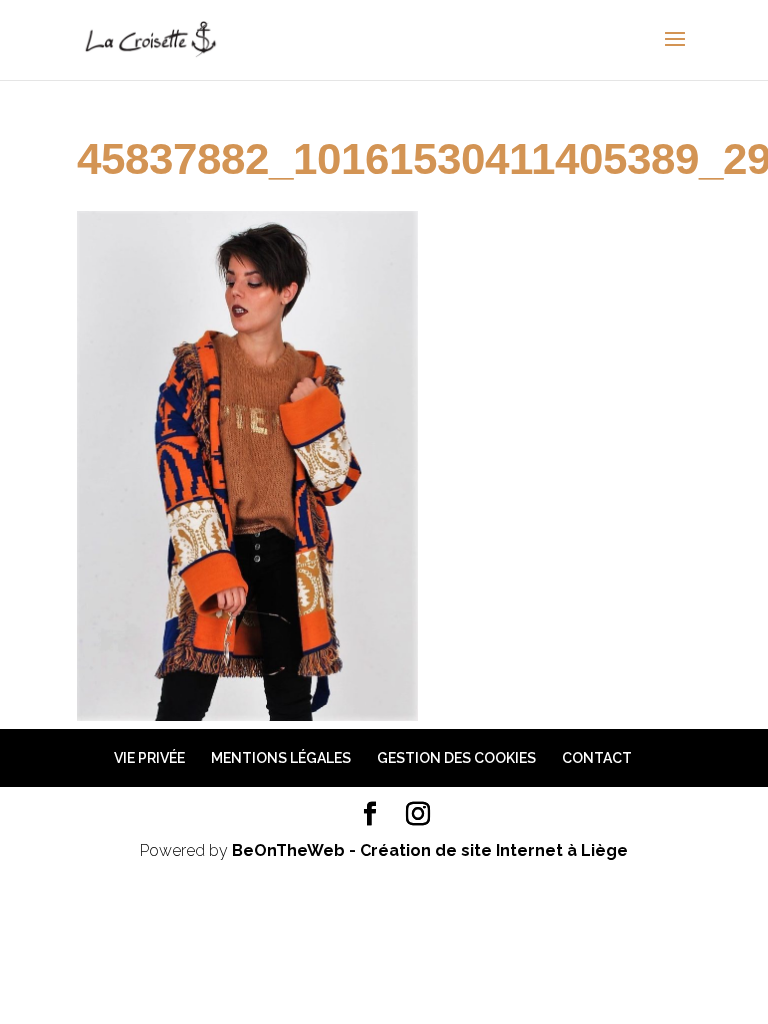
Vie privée (149, 758)
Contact (597, 758)
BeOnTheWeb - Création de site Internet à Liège (430, 850)
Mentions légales (281, 758)
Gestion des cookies (456, 758)
